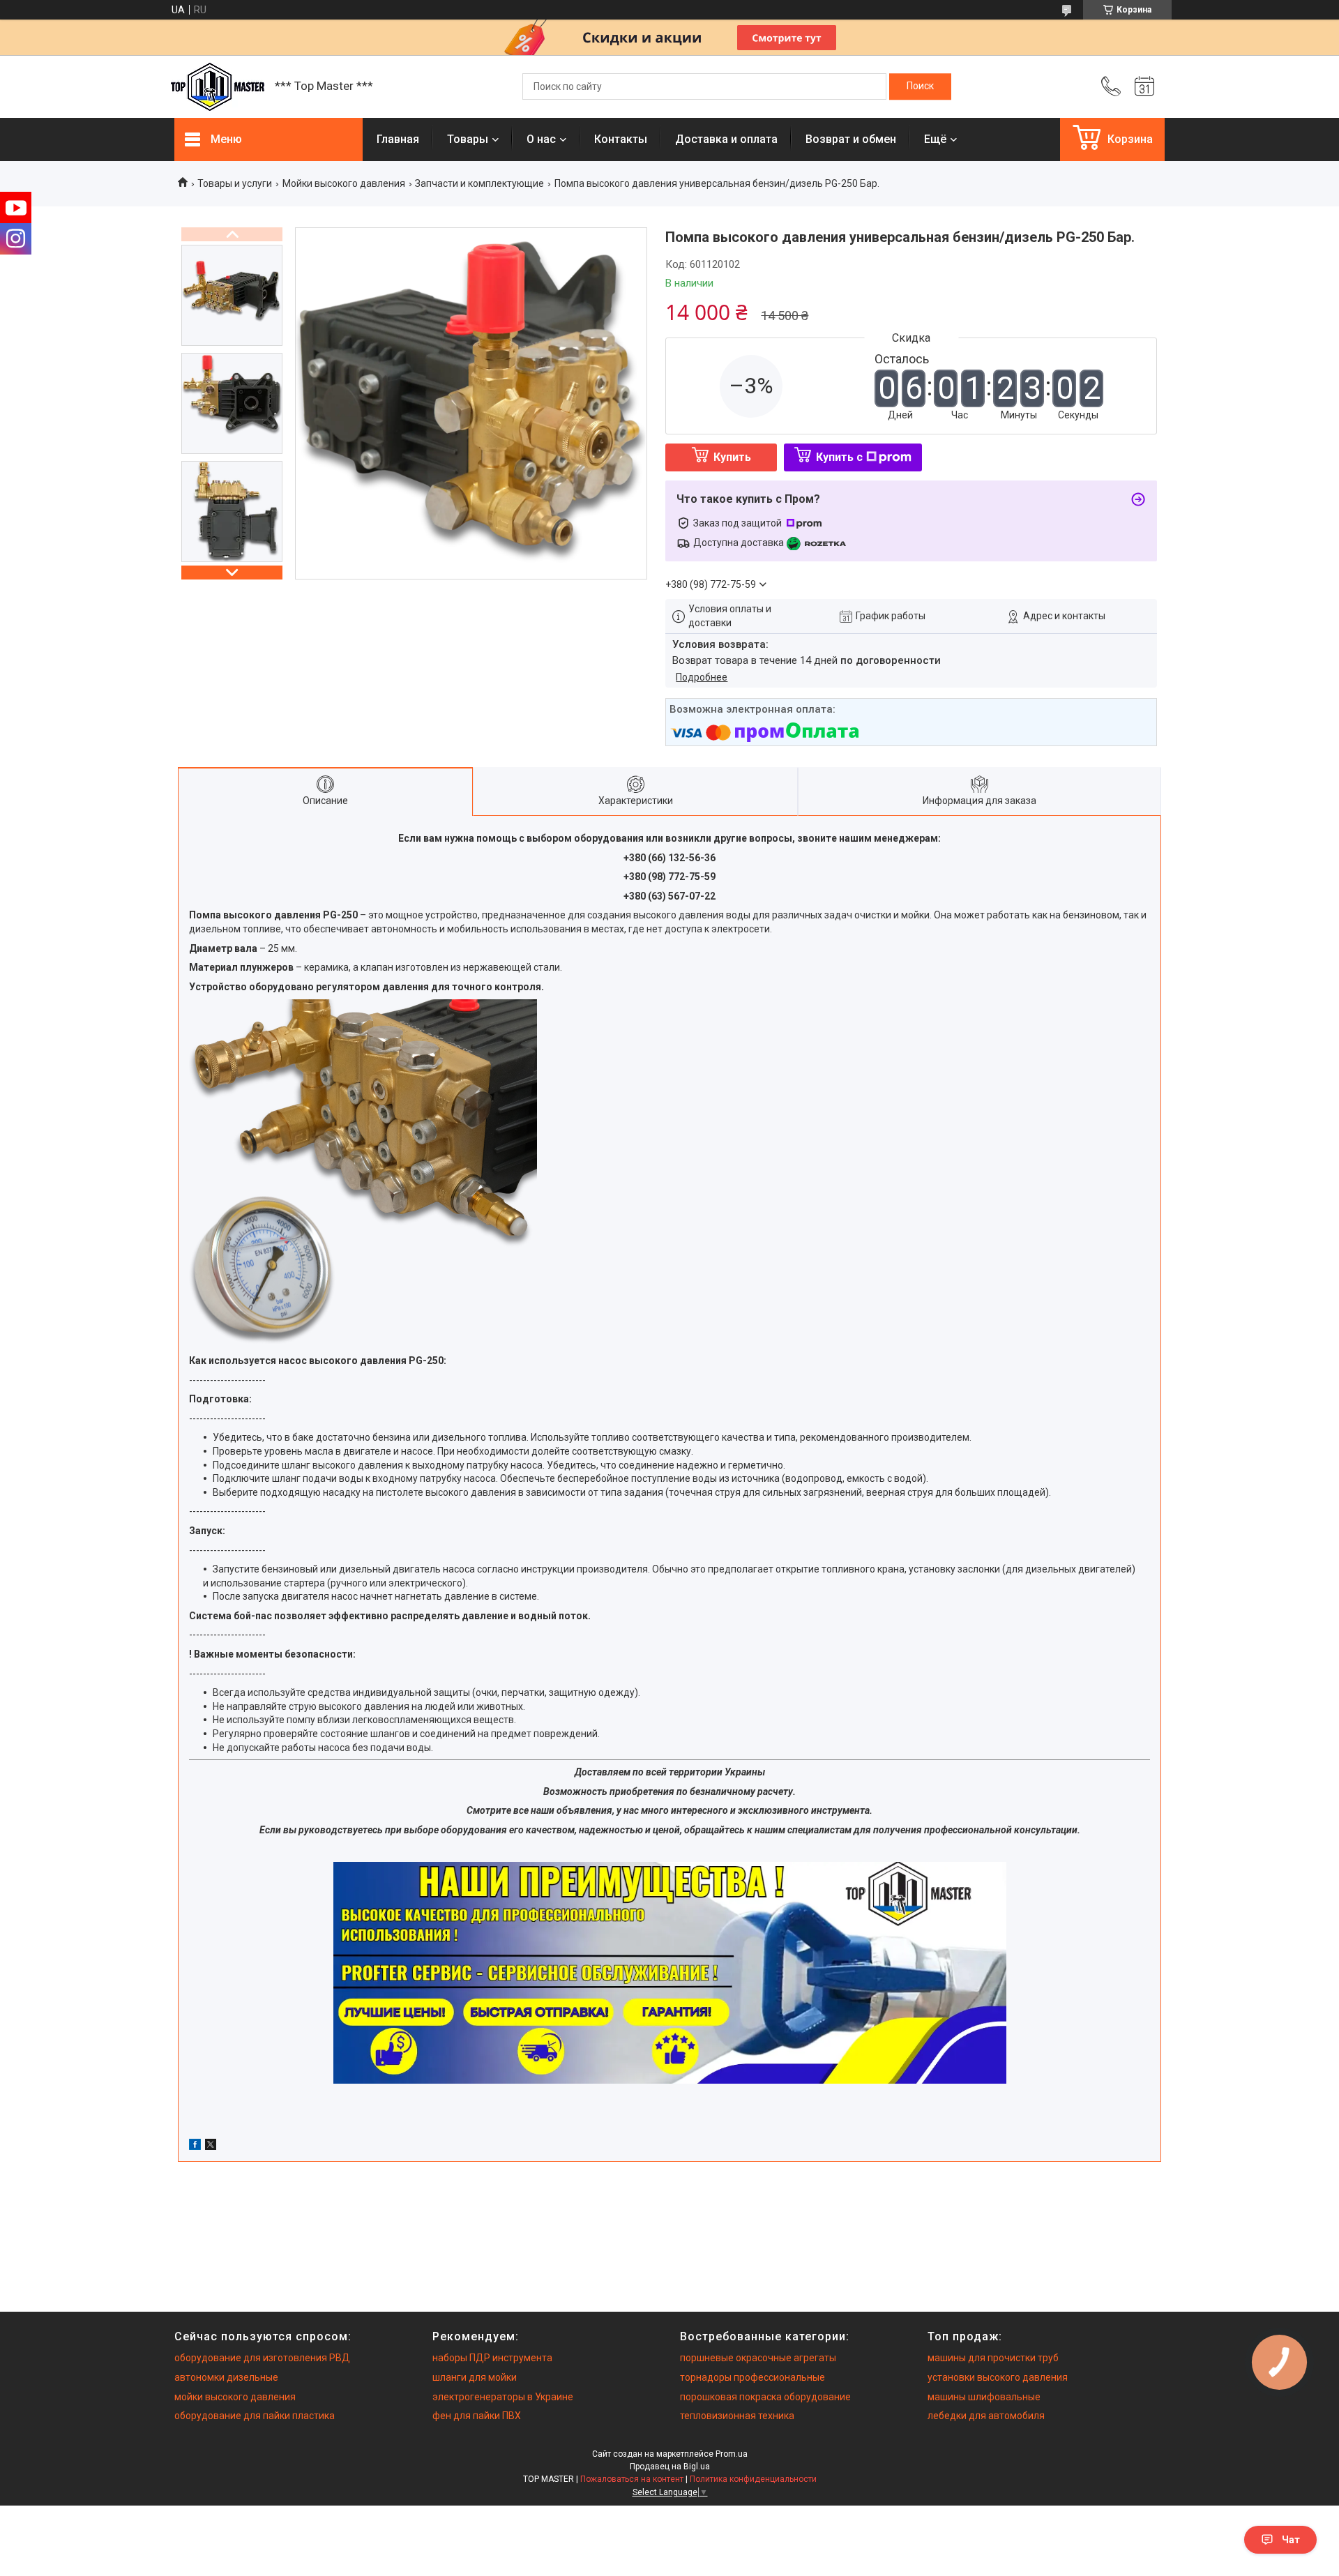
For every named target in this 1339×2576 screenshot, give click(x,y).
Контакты (621, 139)
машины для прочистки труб (993, 2358)
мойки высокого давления (235, 2397)
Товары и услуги (235, 183)
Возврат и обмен (851, 139)
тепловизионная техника (737, 2416)
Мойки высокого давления (344, 183)
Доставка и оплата (726, 139)
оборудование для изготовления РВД (262, 2358)
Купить (732, 457)
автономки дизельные (226, 2377)
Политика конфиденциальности (753, 2479)
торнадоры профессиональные (752, 2377)
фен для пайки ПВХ (477, 2416)
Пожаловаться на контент (632, 2479)
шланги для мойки (475, 2377)
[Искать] (920, 86)
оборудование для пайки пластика (255, 2416)
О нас (541, 139)
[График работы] (1144, 86)
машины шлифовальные (984, 2397)
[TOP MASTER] (218, 87)
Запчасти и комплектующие (479, 183)
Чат (1291, 2540)
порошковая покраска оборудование (765, 2397)
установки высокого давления (998, 2377)
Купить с (839, 457)
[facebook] (195, 2146)
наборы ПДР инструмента (492, 2358)
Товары (468, 139)
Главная (398, 139)
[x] (211, 2146)
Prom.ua (732, 2454)
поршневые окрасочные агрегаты (758, 2358)
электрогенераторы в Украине (503, 2397)
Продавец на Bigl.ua (670, 2467)
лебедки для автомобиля (986, 2416)
